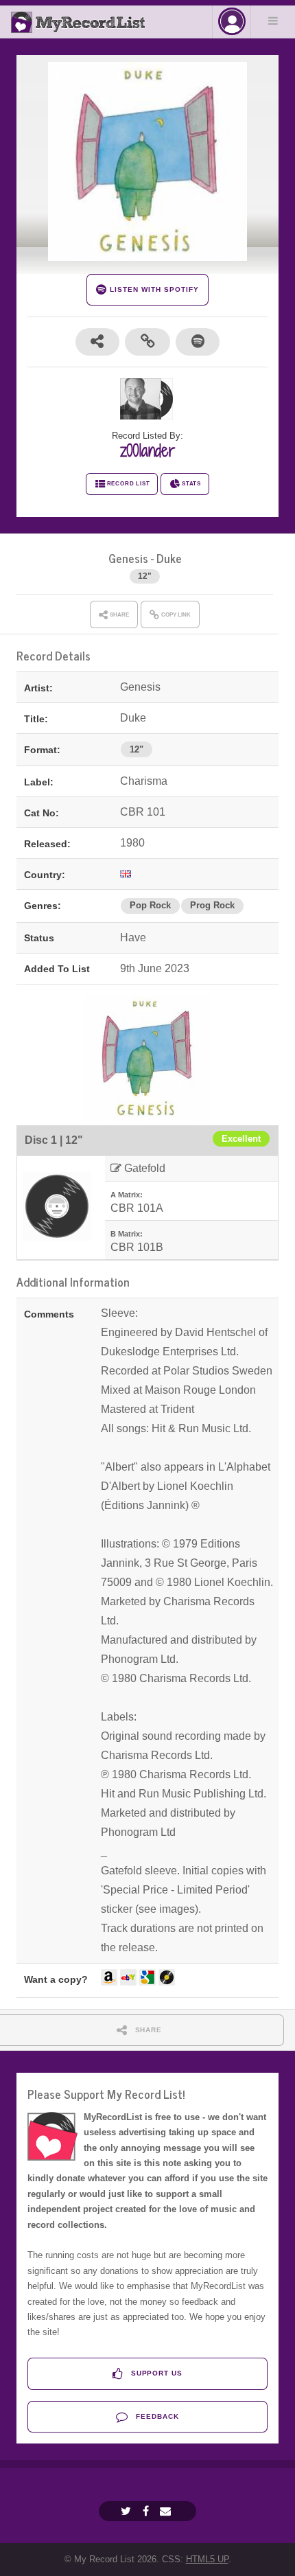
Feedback (156, 2416)
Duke (169, 558)
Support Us (156, 2373)
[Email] (167, 2511)
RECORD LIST (129, 484)
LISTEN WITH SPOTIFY (153, 289)
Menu (273, 21)
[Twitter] (128, 2511)
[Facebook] (147, 2511)
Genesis (128, 558)
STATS (191, 484)
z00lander (147, 450)
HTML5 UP (207, 2559)
